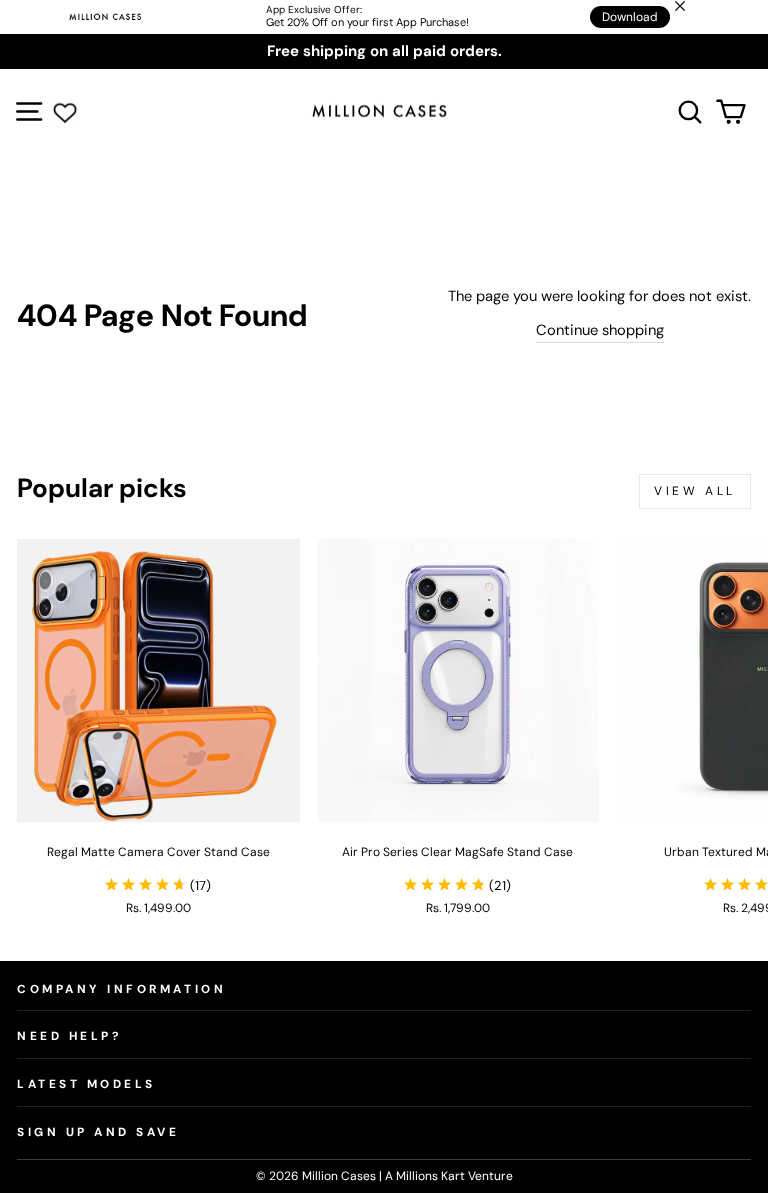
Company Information (121, 989)
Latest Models (86, 1084)
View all (695, 491)
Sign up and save (98, 1132)
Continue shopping (600, 330)
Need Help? (69, 1036)
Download (630, 17)
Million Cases (340, 1176)
